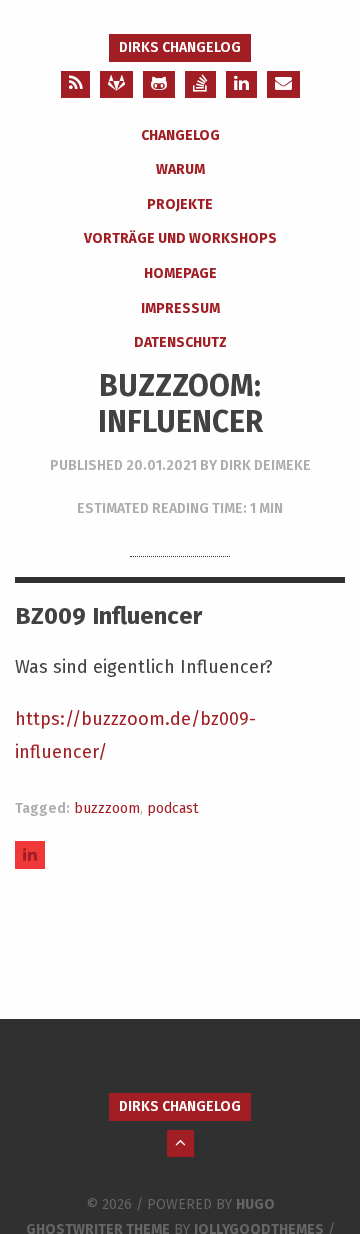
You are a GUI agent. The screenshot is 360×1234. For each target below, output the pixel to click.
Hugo (255, 1204)
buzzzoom (107, 808)
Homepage (180, 273)
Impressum (180, 308)
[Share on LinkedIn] (30, 854)
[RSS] (75, 84)
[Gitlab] (116, 84)
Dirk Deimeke (265, 465)
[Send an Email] (283, 84)
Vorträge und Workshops (180, 238)
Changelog (180, 135)
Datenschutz (180, 342)
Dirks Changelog (180, 47)
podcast (172, 808)
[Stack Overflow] (200, 84)
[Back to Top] (180, 1143)
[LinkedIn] (241, 84)
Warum (180, 169)
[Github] (159, 84)
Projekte (180, 204)
